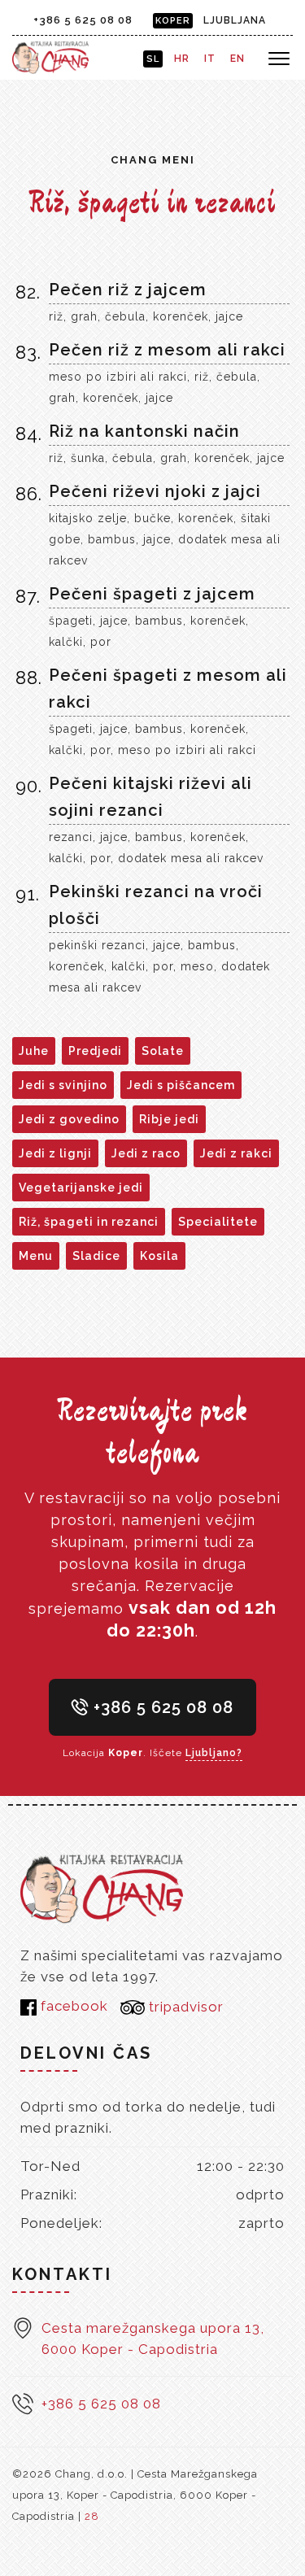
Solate (163, 1051)
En (237, 59)
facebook (72, 2006)
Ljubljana (235, 20)
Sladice (96, 1256)
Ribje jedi (169, 1119)
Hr (182, 59)
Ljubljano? (214, 1753)
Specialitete (218, 1222)
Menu (36, 1256)
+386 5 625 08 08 (83, 20)
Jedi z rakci (236, 1153)
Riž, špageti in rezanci (89, 1222)
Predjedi (95, 1051)
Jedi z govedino (69, 1119)
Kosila (159, 1256)
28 (92, 2516)
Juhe (34, 1051)
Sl (153, 59)
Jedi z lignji (55, 1153)
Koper (173, 21)
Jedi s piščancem (181, 1085)
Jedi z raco (146, 1153)
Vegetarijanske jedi (81, 1188)
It (210, 59)
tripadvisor (184, 2007)
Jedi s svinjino (63, 1085)
